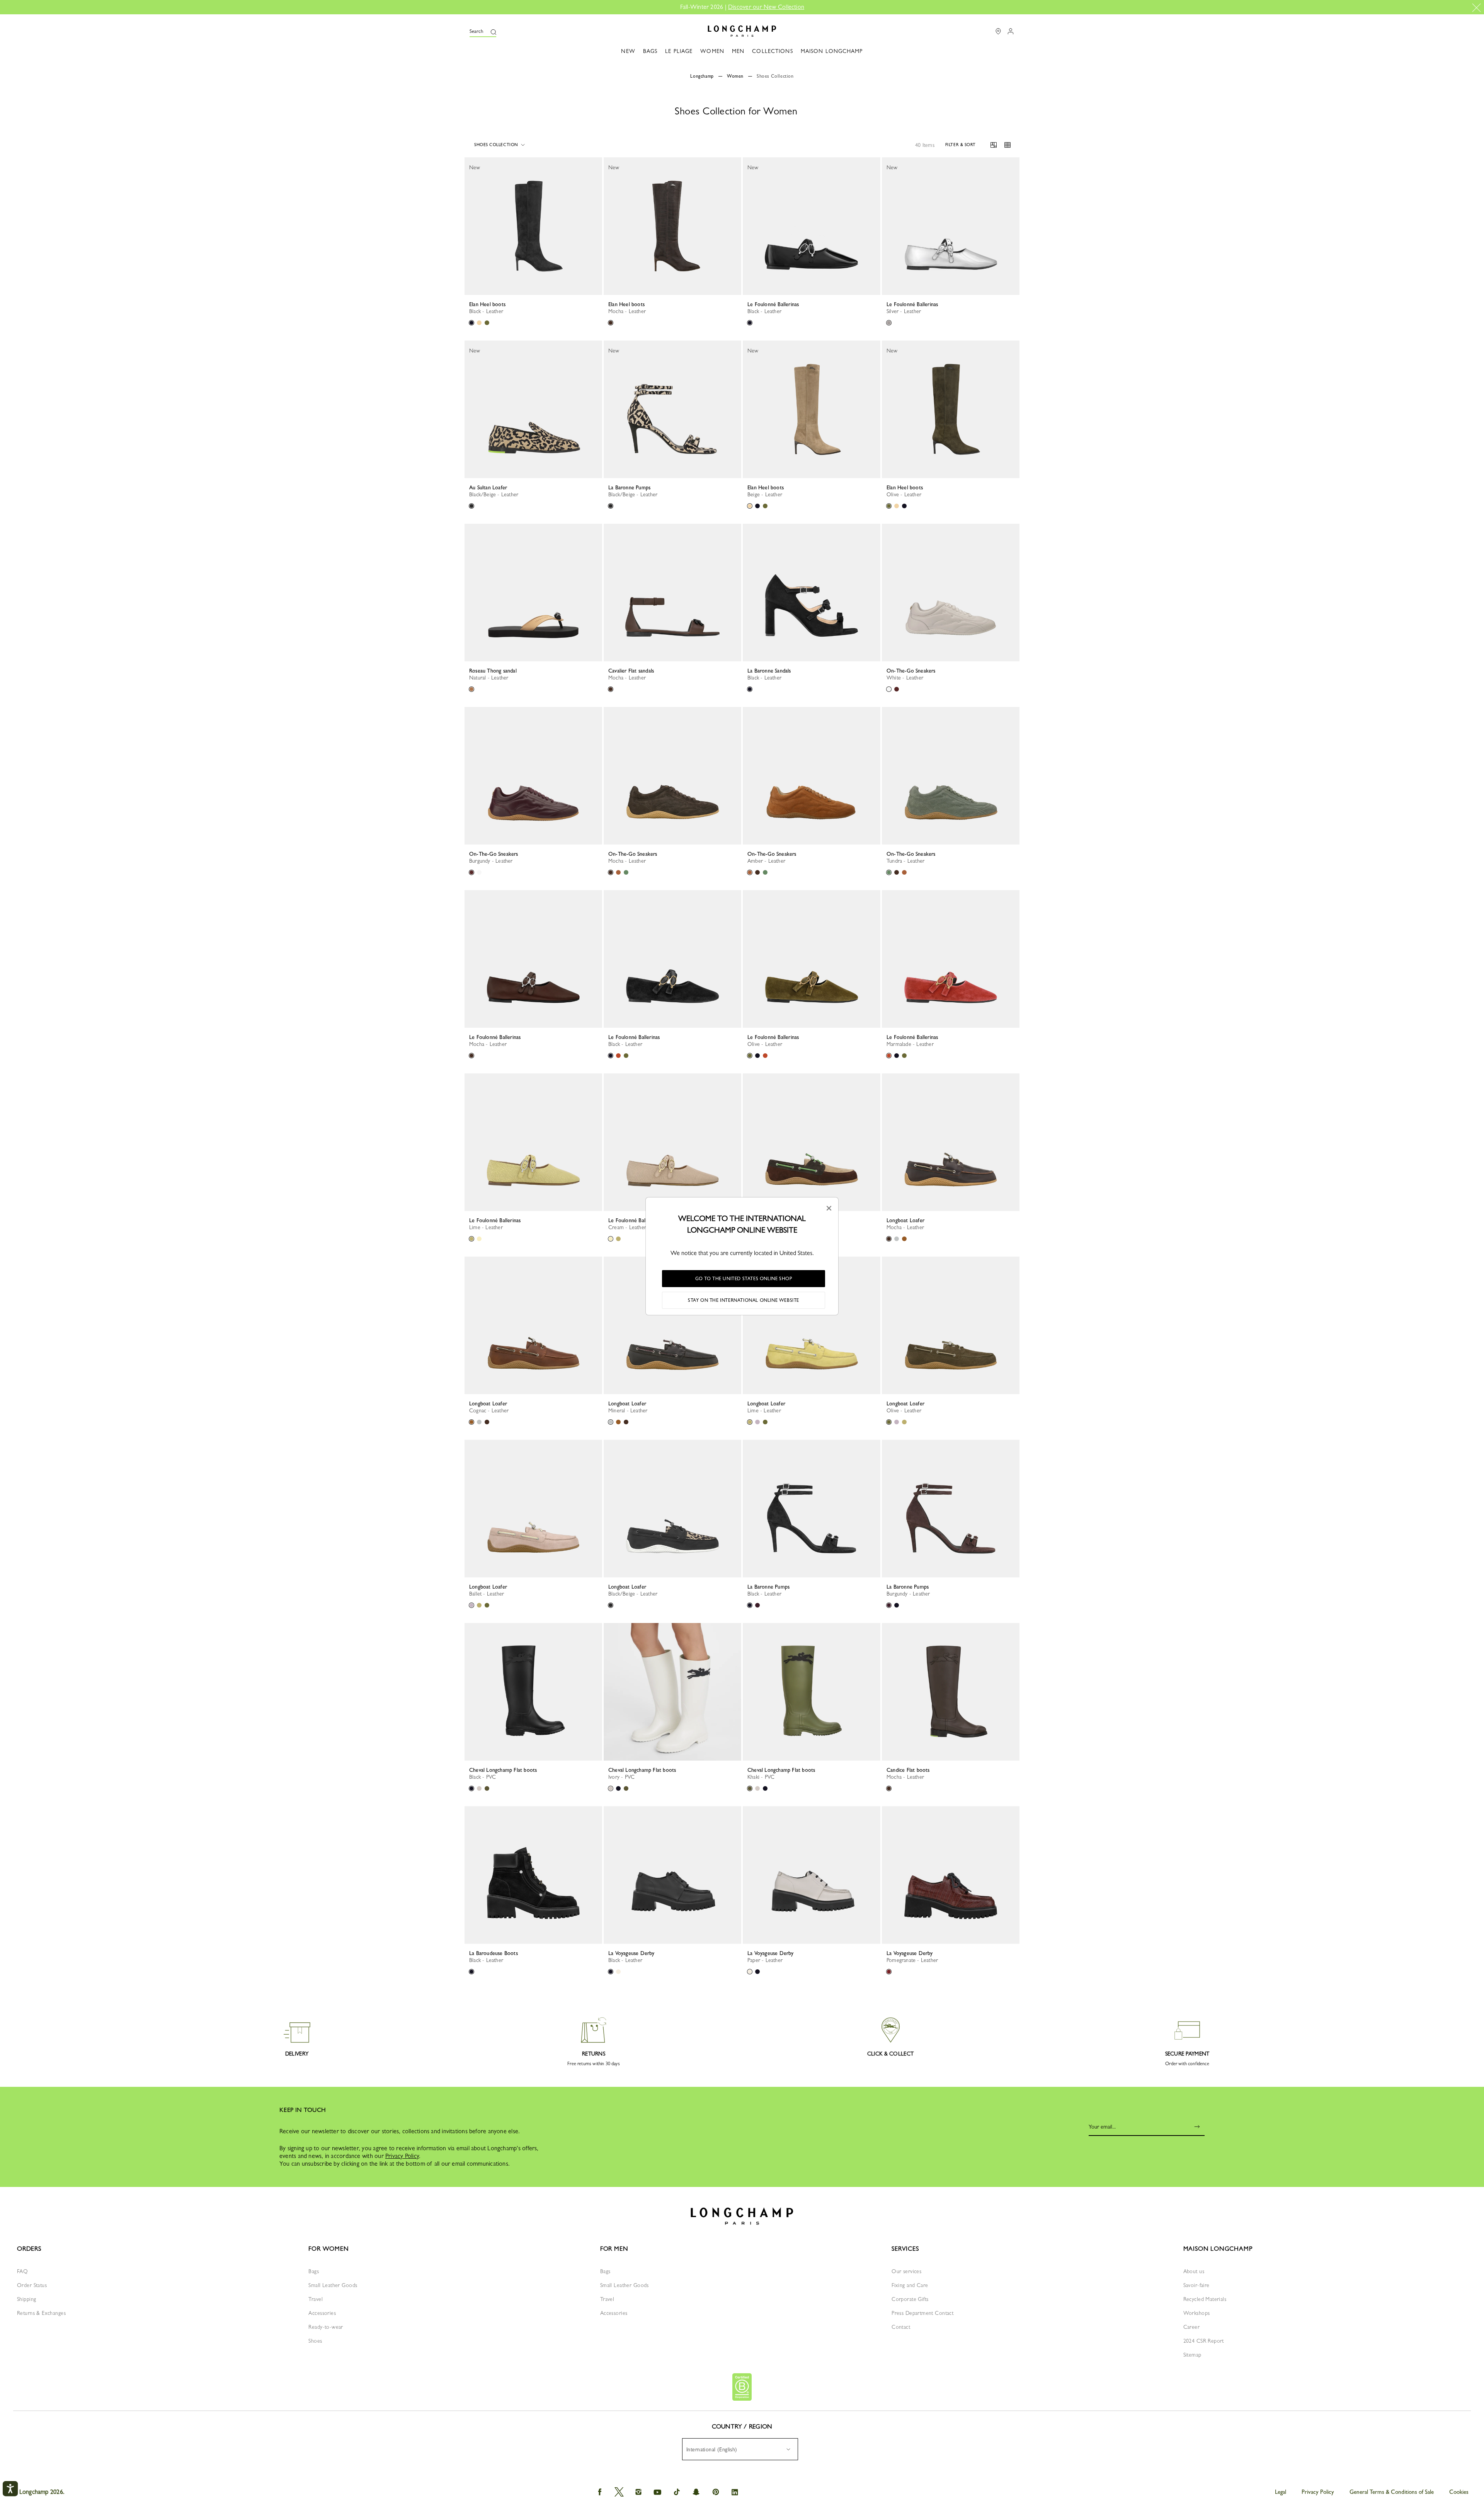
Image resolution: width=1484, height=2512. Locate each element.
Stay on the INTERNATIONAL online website (744, 1300)
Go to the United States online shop (744, 1279)
